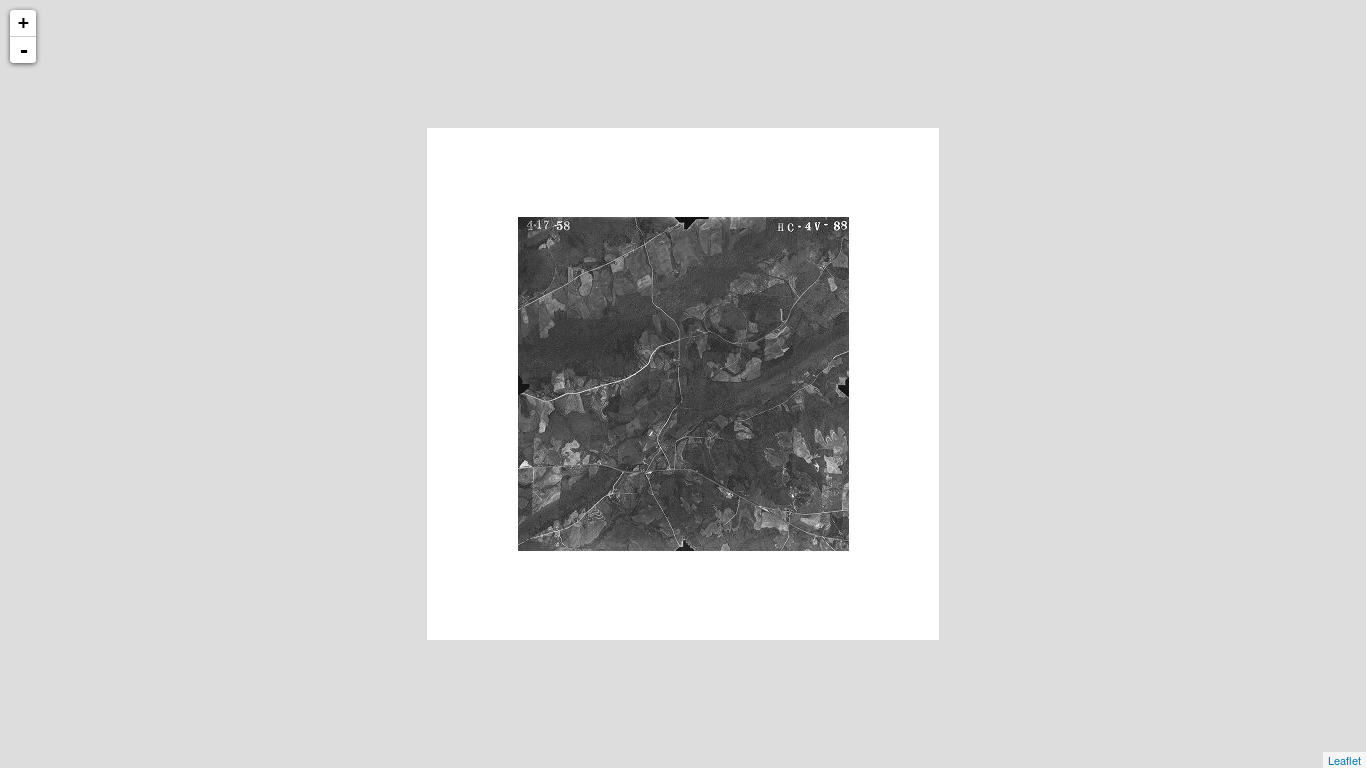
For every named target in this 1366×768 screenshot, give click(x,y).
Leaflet (1344, 760)
